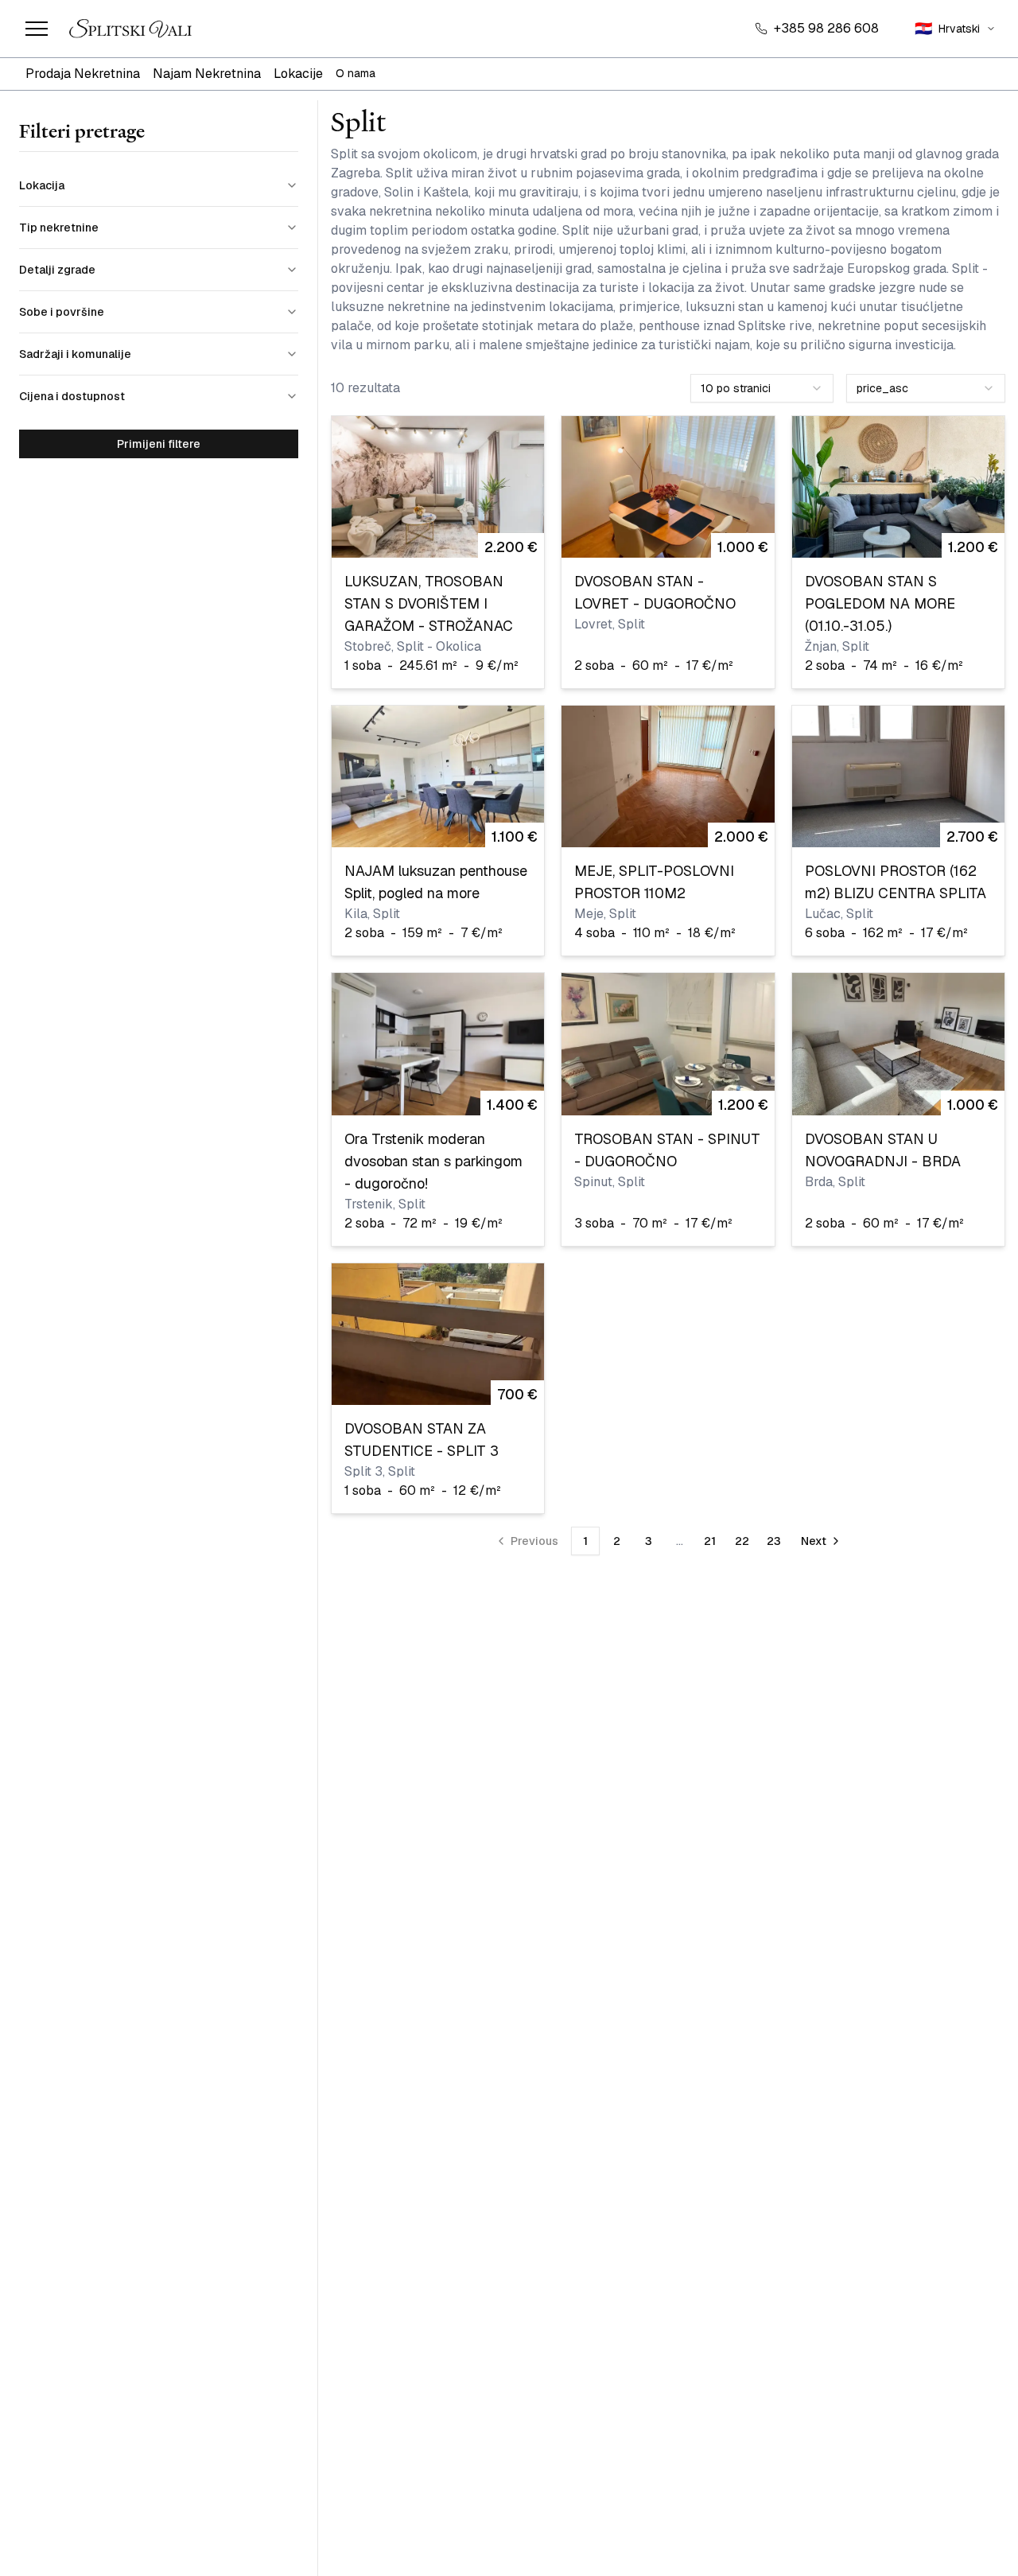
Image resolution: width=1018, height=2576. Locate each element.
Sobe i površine (62, 312)
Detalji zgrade (57, 270)
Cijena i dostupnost (72, 396)
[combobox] (762, 388)
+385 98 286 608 (826, 28)
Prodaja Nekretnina (83, 74)
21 (710, 1541)
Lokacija (42, 185)
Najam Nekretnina (207, 74)
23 (774, 1541)
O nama (356, 73)
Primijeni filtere (159, 444)
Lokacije (298, 74)
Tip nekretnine (59, 228)
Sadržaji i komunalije (75, 354)
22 (742, 1541)
